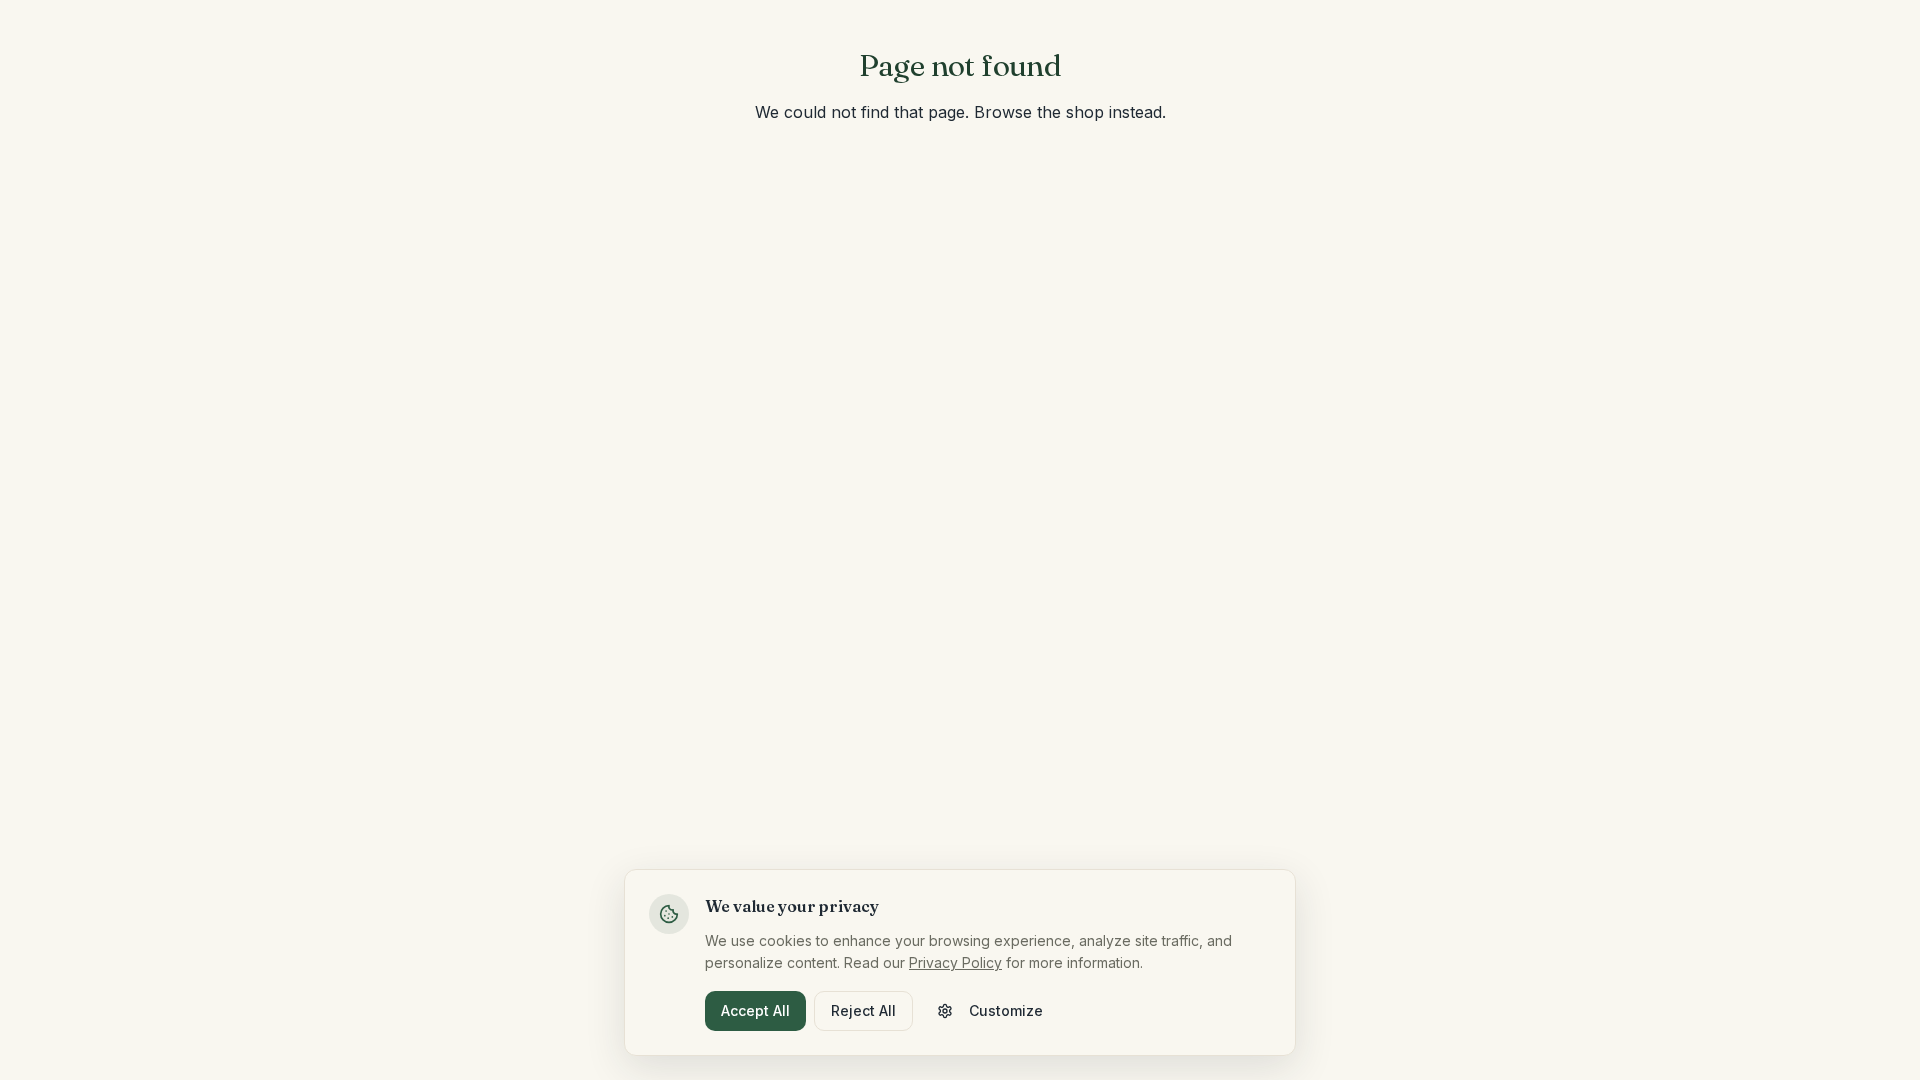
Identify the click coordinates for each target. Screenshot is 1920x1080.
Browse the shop (1039, 112)
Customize (1006, 1010)
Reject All (863, 1010)
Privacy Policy (955, 962)
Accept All (755, 1010)
